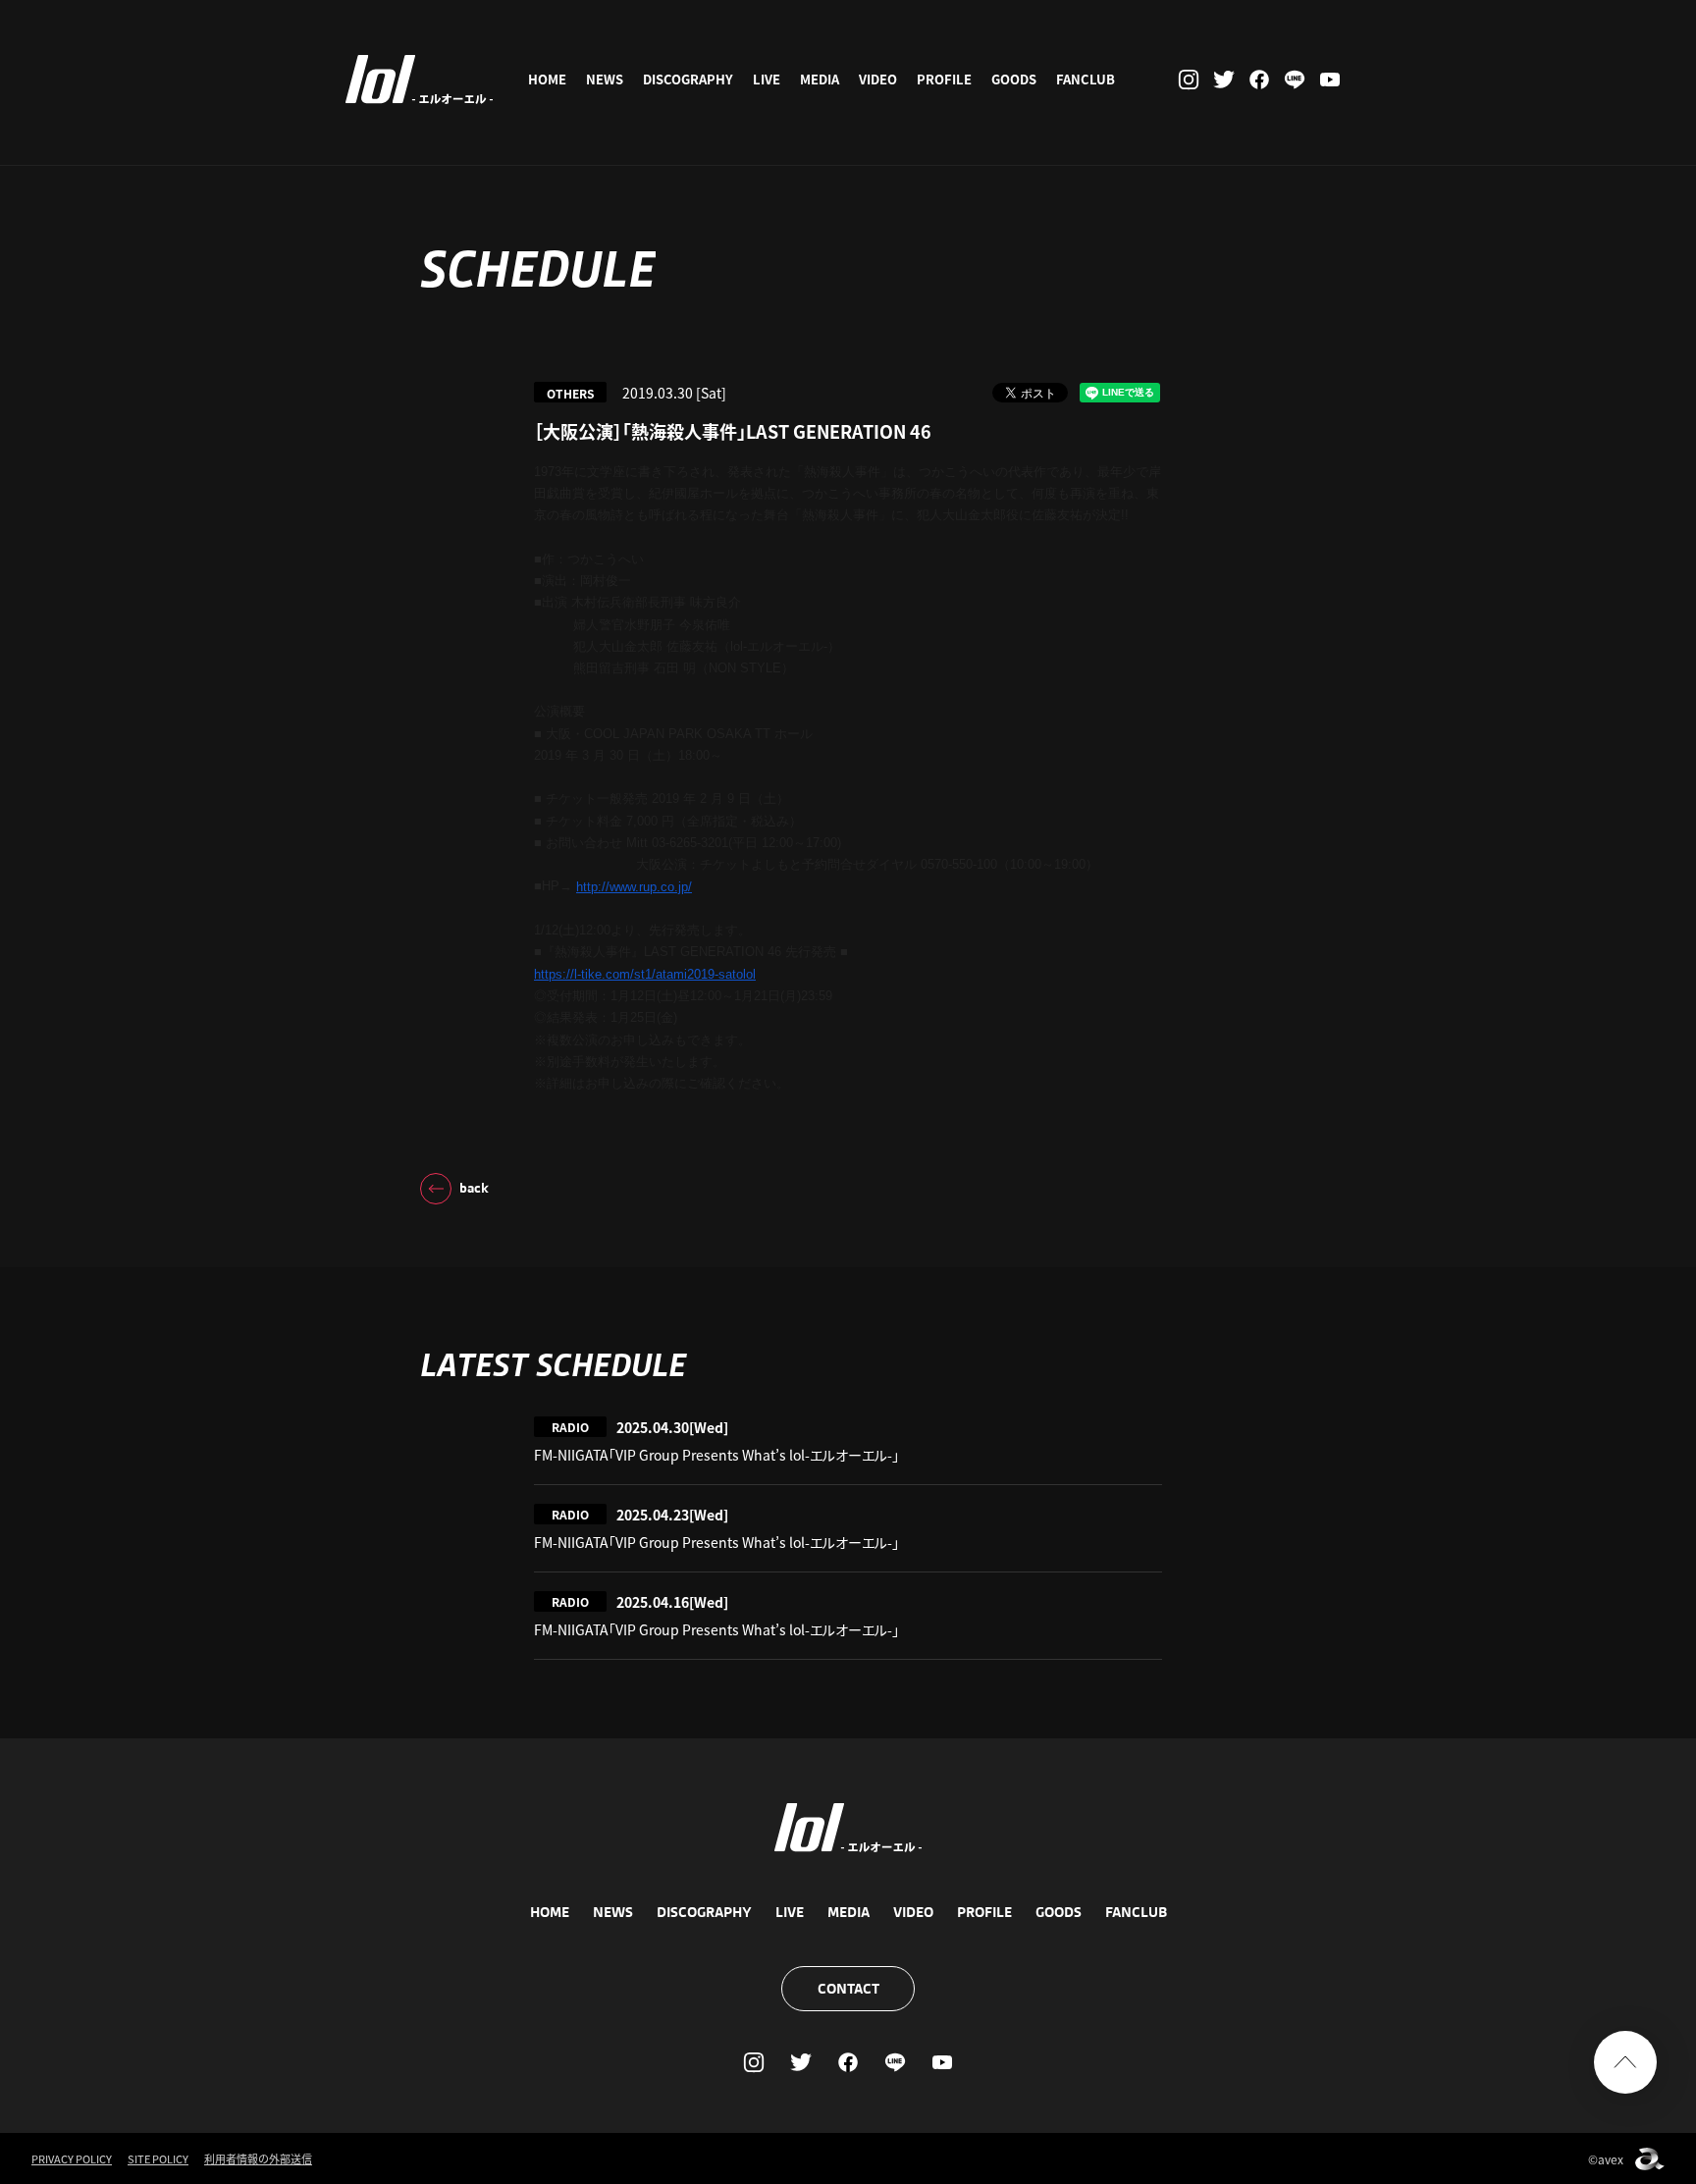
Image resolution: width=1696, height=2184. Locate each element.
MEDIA (820, 79)
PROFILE (944, 79)
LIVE (767, 79)
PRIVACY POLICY (72, 2158)
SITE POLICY (158, 2158)
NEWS (605, 79)
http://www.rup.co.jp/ (634, 887)
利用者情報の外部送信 (258, 2158)
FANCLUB (1086, 79)
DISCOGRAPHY (688, 79)
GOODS (1014, 79)
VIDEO (878, 79)
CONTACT (848, 1989)
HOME (547, 79)
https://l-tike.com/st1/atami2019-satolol (645, 974)
